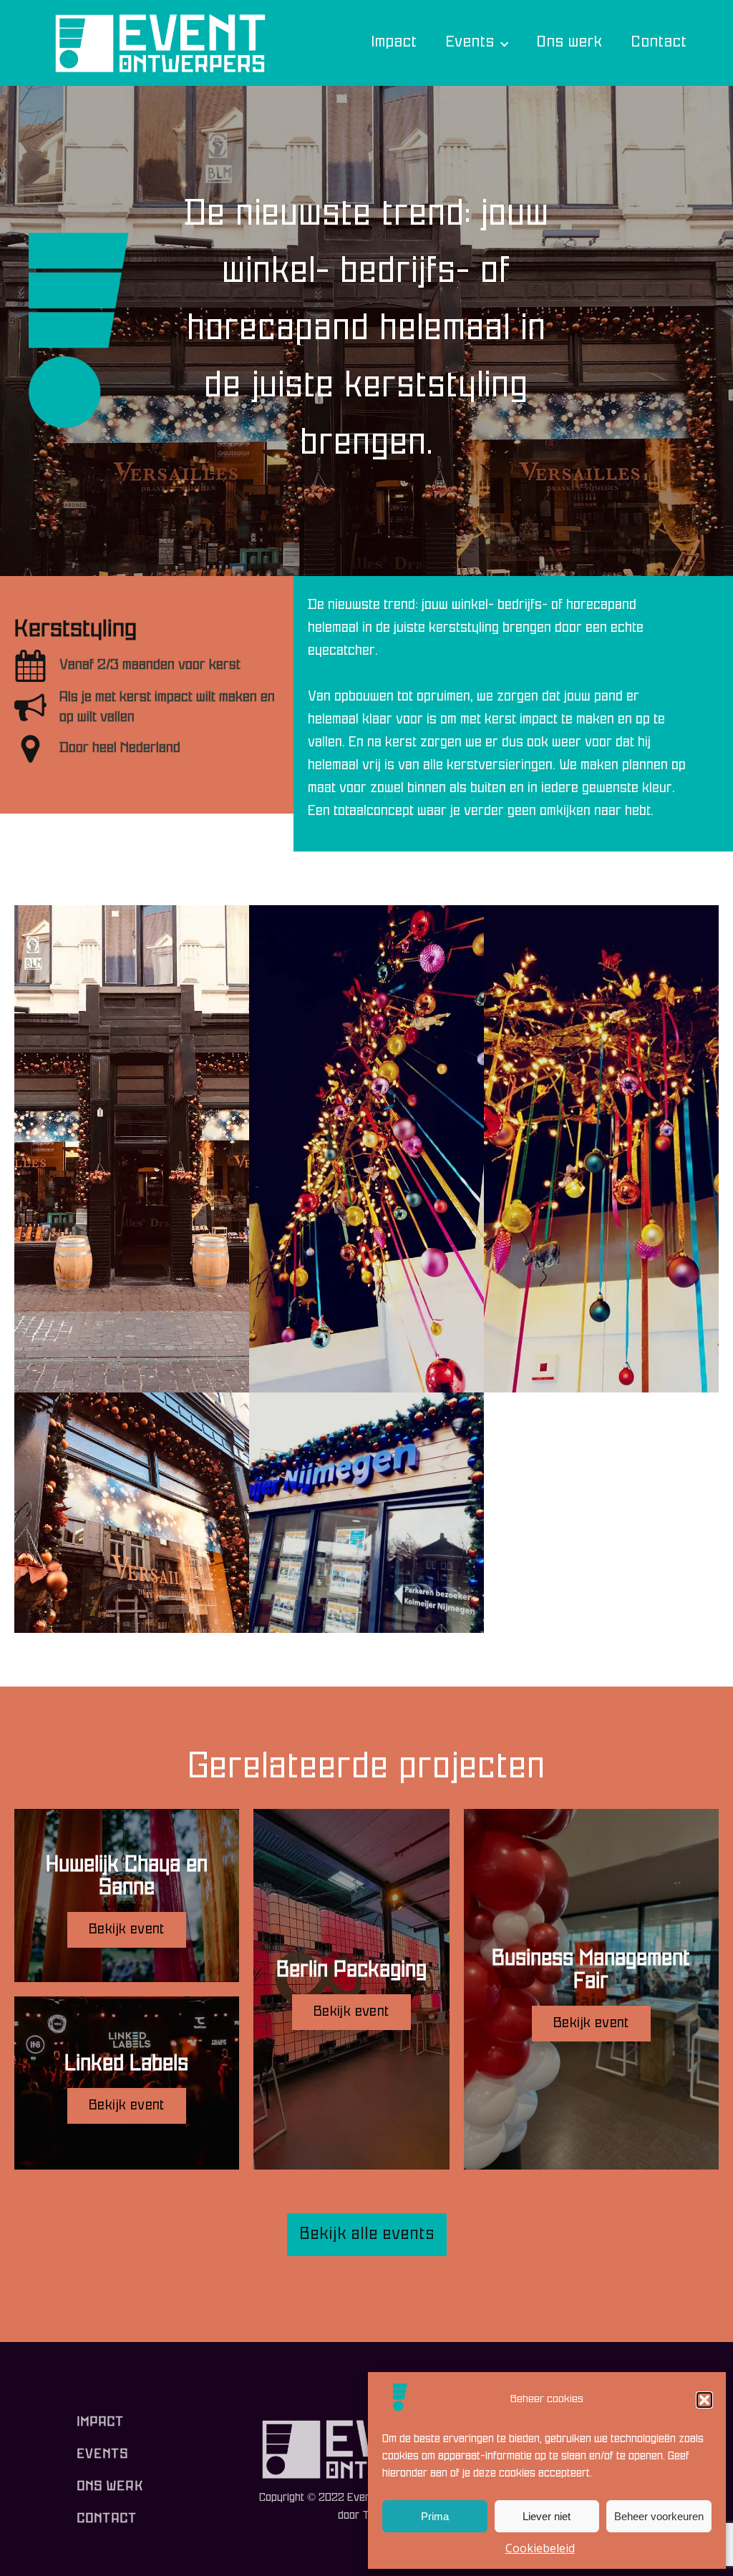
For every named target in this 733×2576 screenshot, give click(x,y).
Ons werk (569, 43)
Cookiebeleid (540, 2548)
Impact (394, 43)
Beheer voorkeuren (659, 2516)
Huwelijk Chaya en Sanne (127, 1877)
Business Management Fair (591, 1971)
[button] (704, 2400)
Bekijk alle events (367, 2235)
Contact (659, 43)
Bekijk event (127, 1930)
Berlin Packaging (351, 1971)
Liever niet (547, 2516)
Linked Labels (126, 2065)
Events (470, 43)
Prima (435, 2516)
